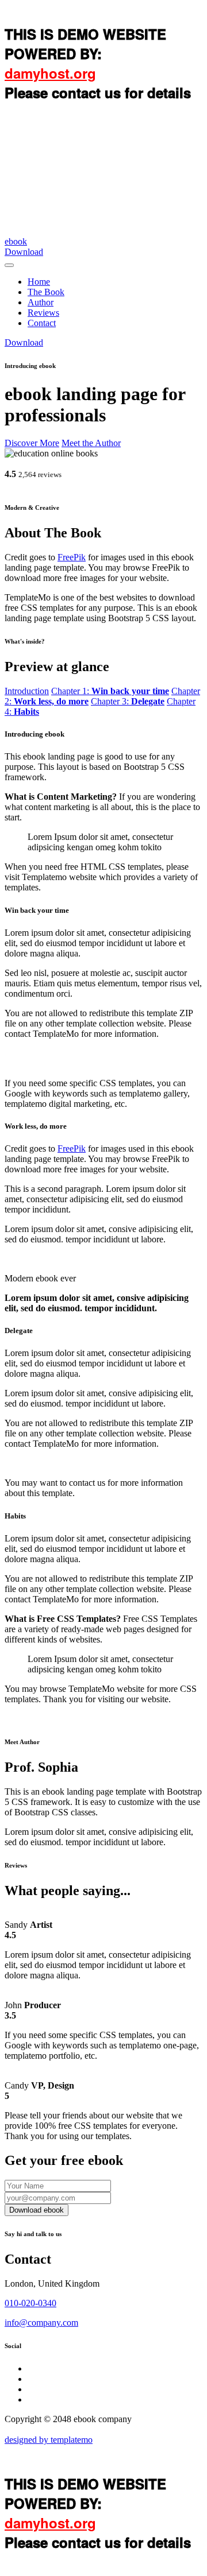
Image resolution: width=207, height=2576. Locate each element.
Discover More (32, 443)
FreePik (72, 557)
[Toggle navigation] (9, 265)
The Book (46, 292)
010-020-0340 (30, 2303)
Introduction (27, 691)
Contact (42, 323)
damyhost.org (50, 73)
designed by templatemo (49, 2440)
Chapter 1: (110, 691)
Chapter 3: (128, 701)
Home (39, 282)
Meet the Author (91, 443)
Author (41, 302)
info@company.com (41, 2323)
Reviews (43, 313)
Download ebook (37, 2210)
